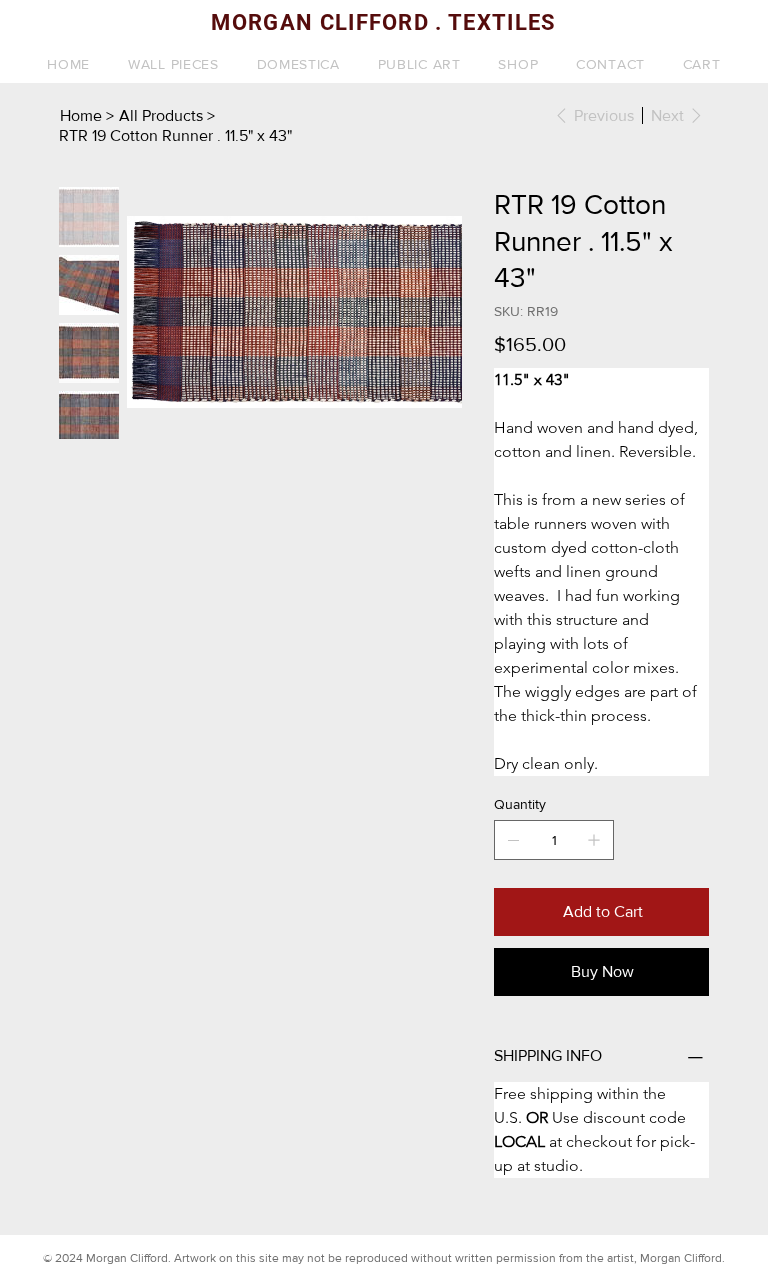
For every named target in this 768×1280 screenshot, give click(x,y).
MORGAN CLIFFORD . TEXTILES (383, 22)
